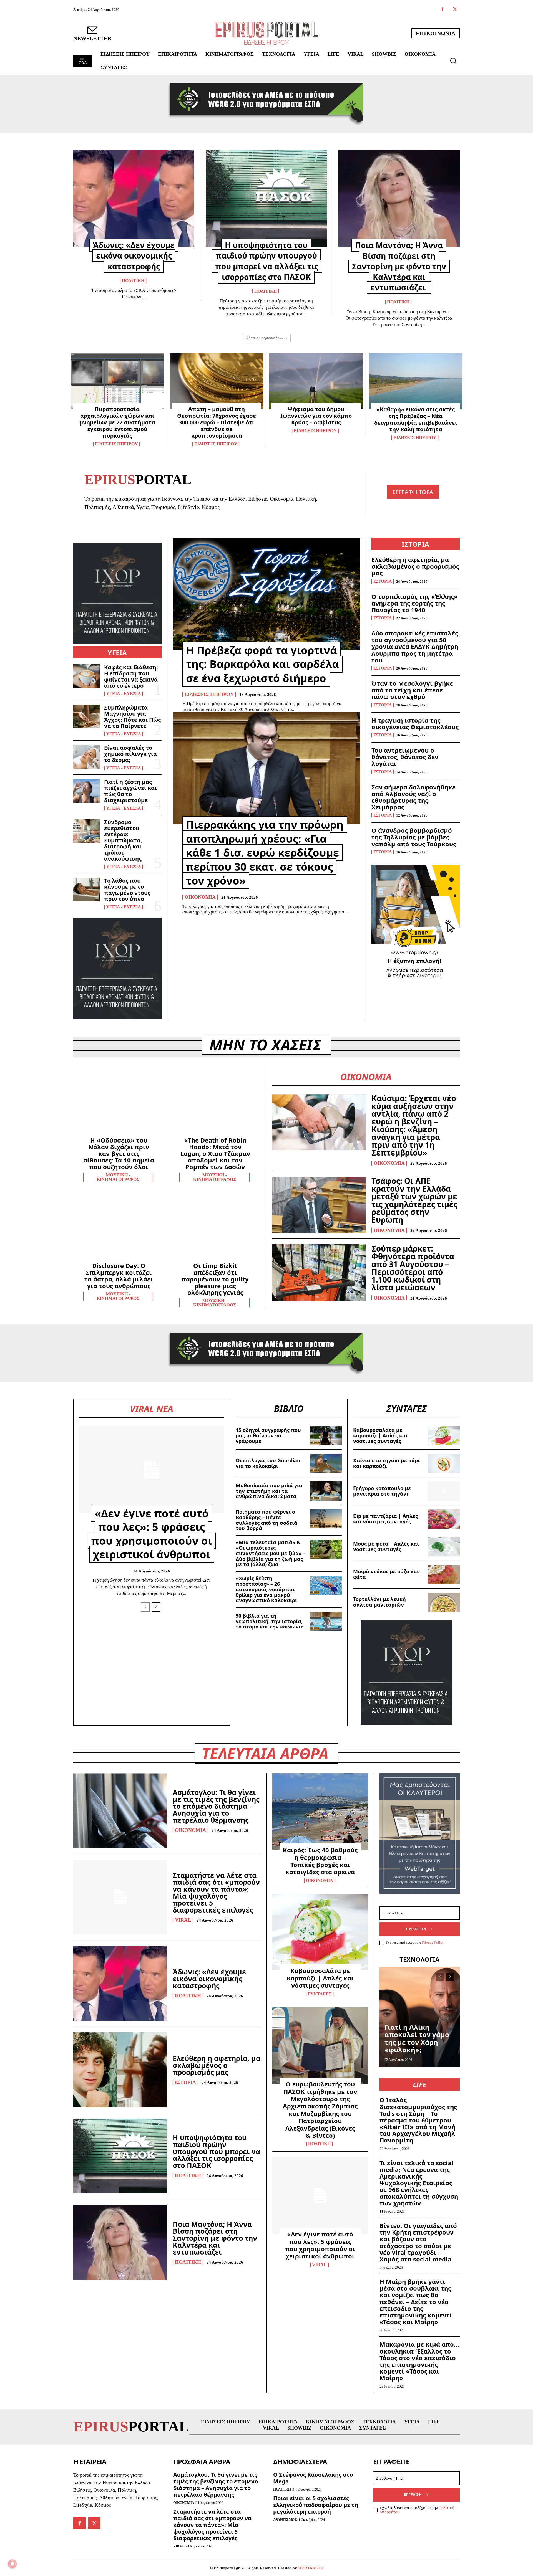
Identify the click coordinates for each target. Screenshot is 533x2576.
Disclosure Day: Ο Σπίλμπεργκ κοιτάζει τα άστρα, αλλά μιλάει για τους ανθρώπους (119, 1276)
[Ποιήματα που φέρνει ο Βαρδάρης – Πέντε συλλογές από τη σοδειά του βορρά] (326, 1519)
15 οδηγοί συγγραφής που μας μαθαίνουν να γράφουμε (268, 1435)
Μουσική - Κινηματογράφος (118, 1177)
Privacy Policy (433, 1942)
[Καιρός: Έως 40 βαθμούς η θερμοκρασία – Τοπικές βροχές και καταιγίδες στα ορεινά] (320, 1812)
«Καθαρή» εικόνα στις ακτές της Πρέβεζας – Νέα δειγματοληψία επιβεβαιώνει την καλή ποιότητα (416, 419)
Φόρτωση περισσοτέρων (265, 338)
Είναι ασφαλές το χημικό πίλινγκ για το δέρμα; (130, 754)
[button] (453, 60)
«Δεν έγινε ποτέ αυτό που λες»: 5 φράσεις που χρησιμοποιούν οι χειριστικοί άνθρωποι (152, 1534)
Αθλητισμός (285, 2520)
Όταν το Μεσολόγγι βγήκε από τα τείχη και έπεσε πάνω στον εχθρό (412, 690)
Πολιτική (133, 281)
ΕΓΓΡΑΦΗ (413, 2494)
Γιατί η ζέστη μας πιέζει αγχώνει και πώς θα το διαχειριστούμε (130, 791)
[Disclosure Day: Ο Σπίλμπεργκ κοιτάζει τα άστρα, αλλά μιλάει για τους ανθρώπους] (119, 1229)
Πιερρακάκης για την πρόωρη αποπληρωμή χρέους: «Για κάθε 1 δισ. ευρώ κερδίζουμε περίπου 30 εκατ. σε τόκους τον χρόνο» (265, 852)
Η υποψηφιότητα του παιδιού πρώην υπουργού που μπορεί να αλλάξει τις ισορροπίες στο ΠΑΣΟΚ (267, 261)
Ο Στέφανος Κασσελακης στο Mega (313, 2478)
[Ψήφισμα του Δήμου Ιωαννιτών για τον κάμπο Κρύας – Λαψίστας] (316, 381)
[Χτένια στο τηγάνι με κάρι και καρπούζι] (444, 1463)
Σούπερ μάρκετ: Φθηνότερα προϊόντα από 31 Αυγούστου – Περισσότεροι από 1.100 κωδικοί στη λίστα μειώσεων (413, 1268)
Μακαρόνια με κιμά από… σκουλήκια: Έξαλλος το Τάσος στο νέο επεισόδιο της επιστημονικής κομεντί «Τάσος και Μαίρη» (419, 2361)
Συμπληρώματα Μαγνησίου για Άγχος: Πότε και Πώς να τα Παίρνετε (132, 717)
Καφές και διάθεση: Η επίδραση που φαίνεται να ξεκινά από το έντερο (131, 676)
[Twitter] (455, 10)
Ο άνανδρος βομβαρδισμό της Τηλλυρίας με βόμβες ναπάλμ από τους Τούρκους (414, 837)
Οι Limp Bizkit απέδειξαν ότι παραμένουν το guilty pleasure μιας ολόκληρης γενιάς (215, 1279)
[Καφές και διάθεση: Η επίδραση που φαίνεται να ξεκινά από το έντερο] (86, 676)
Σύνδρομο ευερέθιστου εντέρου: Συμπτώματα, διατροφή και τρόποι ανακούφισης (123, 840)
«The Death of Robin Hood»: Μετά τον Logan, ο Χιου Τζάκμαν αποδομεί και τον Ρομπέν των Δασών (215, 1153)
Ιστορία (383, 581)
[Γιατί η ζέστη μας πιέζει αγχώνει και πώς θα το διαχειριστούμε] (86, 791)
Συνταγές (320, 1994)
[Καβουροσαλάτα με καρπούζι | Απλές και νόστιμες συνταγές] (444, 1436)
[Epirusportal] (266, 33)
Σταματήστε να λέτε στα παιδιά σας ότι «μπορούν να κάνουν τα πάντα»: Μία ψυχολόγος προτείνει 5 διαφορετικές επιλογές (216, 1892)
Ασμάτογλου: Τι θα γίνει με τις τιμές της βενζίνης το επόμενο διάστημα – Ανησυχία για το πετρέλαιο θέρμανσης (216, 1806)
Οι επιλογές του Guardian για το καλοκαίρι (268, 1463)
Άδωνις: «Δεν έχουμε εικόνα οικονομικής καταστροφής (134, 255)
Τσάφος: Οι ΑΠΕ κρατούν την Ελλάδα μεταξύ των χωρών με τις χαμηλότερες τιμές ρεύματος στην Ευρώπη (414, 1200)
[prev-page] (145, 1607)
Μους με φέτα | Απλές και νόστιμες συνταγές (386, 1546)
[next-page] (156, 1607)
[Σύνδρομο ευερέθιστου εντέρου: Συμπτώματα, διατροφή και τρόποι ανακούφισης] (86, 831)
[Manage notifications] (12, 2564)
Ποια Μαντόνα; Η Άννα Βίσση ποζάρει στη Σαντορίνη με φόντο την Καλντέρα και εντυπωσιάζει (399, 266)
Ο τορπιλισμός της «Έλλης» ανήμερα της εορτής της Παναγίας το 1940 (415, 603)
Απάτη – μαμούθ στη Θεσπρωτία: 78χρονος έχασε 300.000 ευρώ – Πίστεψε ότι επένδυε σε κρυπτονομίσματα (217, 422)
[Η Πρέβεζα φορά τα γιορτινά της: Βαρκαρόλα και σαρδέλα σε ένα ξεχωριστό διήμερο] (266, 594)
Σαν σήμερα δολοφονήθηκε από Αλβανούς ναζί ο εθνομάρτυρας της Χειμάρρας (413, 797)
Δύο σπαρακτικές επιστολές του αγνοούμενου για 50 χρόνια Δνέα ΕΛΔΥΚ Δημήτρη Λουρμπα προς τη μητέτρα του (415, 646)
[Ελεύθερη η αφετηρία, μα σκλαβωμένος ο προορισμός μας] (120, 2070)
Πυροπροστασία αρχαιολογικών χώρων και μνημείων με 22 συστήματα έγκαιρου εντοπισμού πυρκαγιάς (117, 422)
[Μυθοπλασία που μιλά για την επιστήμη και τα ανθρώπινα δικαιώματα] (326, 1491)
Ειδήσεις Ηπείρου (116, 444)
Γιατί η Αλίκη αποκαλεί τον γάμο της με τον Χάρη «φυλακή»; (417, 2038)
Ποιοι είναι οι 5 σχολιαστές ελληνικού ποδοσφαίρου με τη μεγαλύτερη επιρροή (316, 2505)
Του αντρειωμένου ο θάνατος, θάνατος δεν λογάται (405, 757)
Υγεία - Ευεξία (124, 694)
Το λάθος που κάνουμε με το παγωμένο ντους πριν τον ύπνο (127, 890)
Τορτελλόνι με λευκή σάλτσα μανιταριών (379, 1602)
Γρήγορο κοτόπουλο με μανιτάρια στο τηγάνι (382, 1491)
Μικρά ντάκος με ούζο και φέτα (386, 1574)
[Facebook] (442, 10)
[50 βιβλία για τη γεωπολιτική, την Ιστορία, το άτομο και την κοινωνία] (326, 1621)
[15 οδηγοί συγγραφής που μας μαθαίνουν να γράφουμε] (326, 1436)
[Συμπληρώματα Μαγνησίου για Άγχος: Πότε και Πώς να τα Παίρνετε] (86, 716)
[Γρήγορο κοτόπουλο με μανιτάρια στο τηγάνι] (444, 1491)
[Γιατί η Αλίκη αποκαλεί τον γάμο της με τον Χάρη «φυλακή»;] (420, 2017)
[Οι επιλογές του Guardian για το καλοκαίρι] (326, 1463)
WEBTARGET (311, 2568)
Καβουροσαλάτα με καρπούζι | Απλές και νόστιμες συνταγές (380, 1435)
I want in (416, 1929)
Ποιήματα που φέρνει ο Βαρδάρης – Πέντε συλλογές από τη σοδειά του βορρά (266, 1520)
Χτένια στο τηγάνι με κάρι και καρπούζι (386, 1463)
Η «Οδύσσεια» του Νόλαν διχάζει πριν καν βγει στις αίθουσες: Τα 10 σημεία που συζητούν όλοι (119, 1153)
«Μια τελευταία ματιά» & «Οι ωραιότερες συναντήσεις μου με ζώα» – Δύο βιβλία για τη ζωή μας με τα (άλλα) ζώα (271, 1553)
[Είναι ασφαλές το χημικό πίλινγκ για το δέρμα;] (86, 757)
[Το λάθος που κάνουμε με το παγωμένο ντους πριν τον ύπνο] (86, 890)
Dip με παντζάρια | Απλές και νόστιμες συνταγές (385, 1519)
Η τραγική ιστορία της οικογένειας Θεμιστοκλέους (415, 723)
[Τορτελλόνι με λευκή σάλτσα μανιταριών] (444, 1602)
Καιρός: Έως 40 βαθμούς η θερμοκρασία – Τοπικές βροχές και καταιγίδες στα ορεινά (320, 1861)
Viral (183, 1920)
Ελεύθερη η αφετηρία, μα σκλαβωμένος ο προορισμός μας (415, 566)
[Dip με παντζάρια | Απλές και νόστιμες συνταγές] (444, 1519)
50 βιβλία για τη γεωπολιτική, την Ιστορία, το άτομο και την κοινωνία (270, 1621)
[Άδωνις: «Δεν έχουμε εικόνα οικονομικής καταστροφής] (134, 198)
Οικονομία (200, 897)
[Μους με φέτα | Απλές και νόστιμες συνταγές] (444, 1547)
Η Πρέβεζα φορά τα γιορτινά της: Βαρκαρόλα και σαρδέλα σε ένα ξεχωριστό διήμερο (262, 664)
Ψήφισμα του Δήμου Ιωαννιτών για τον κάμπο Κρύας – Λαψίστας (316, 416)
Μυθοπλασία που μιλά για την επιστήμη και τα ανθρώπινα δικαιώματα (269, 1491)
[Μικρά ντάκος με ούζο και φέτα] (444, 1575)
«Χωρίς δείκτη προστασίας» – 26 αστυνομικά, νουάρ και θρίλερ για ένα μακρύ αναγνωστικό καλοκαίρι (266, 1589)
